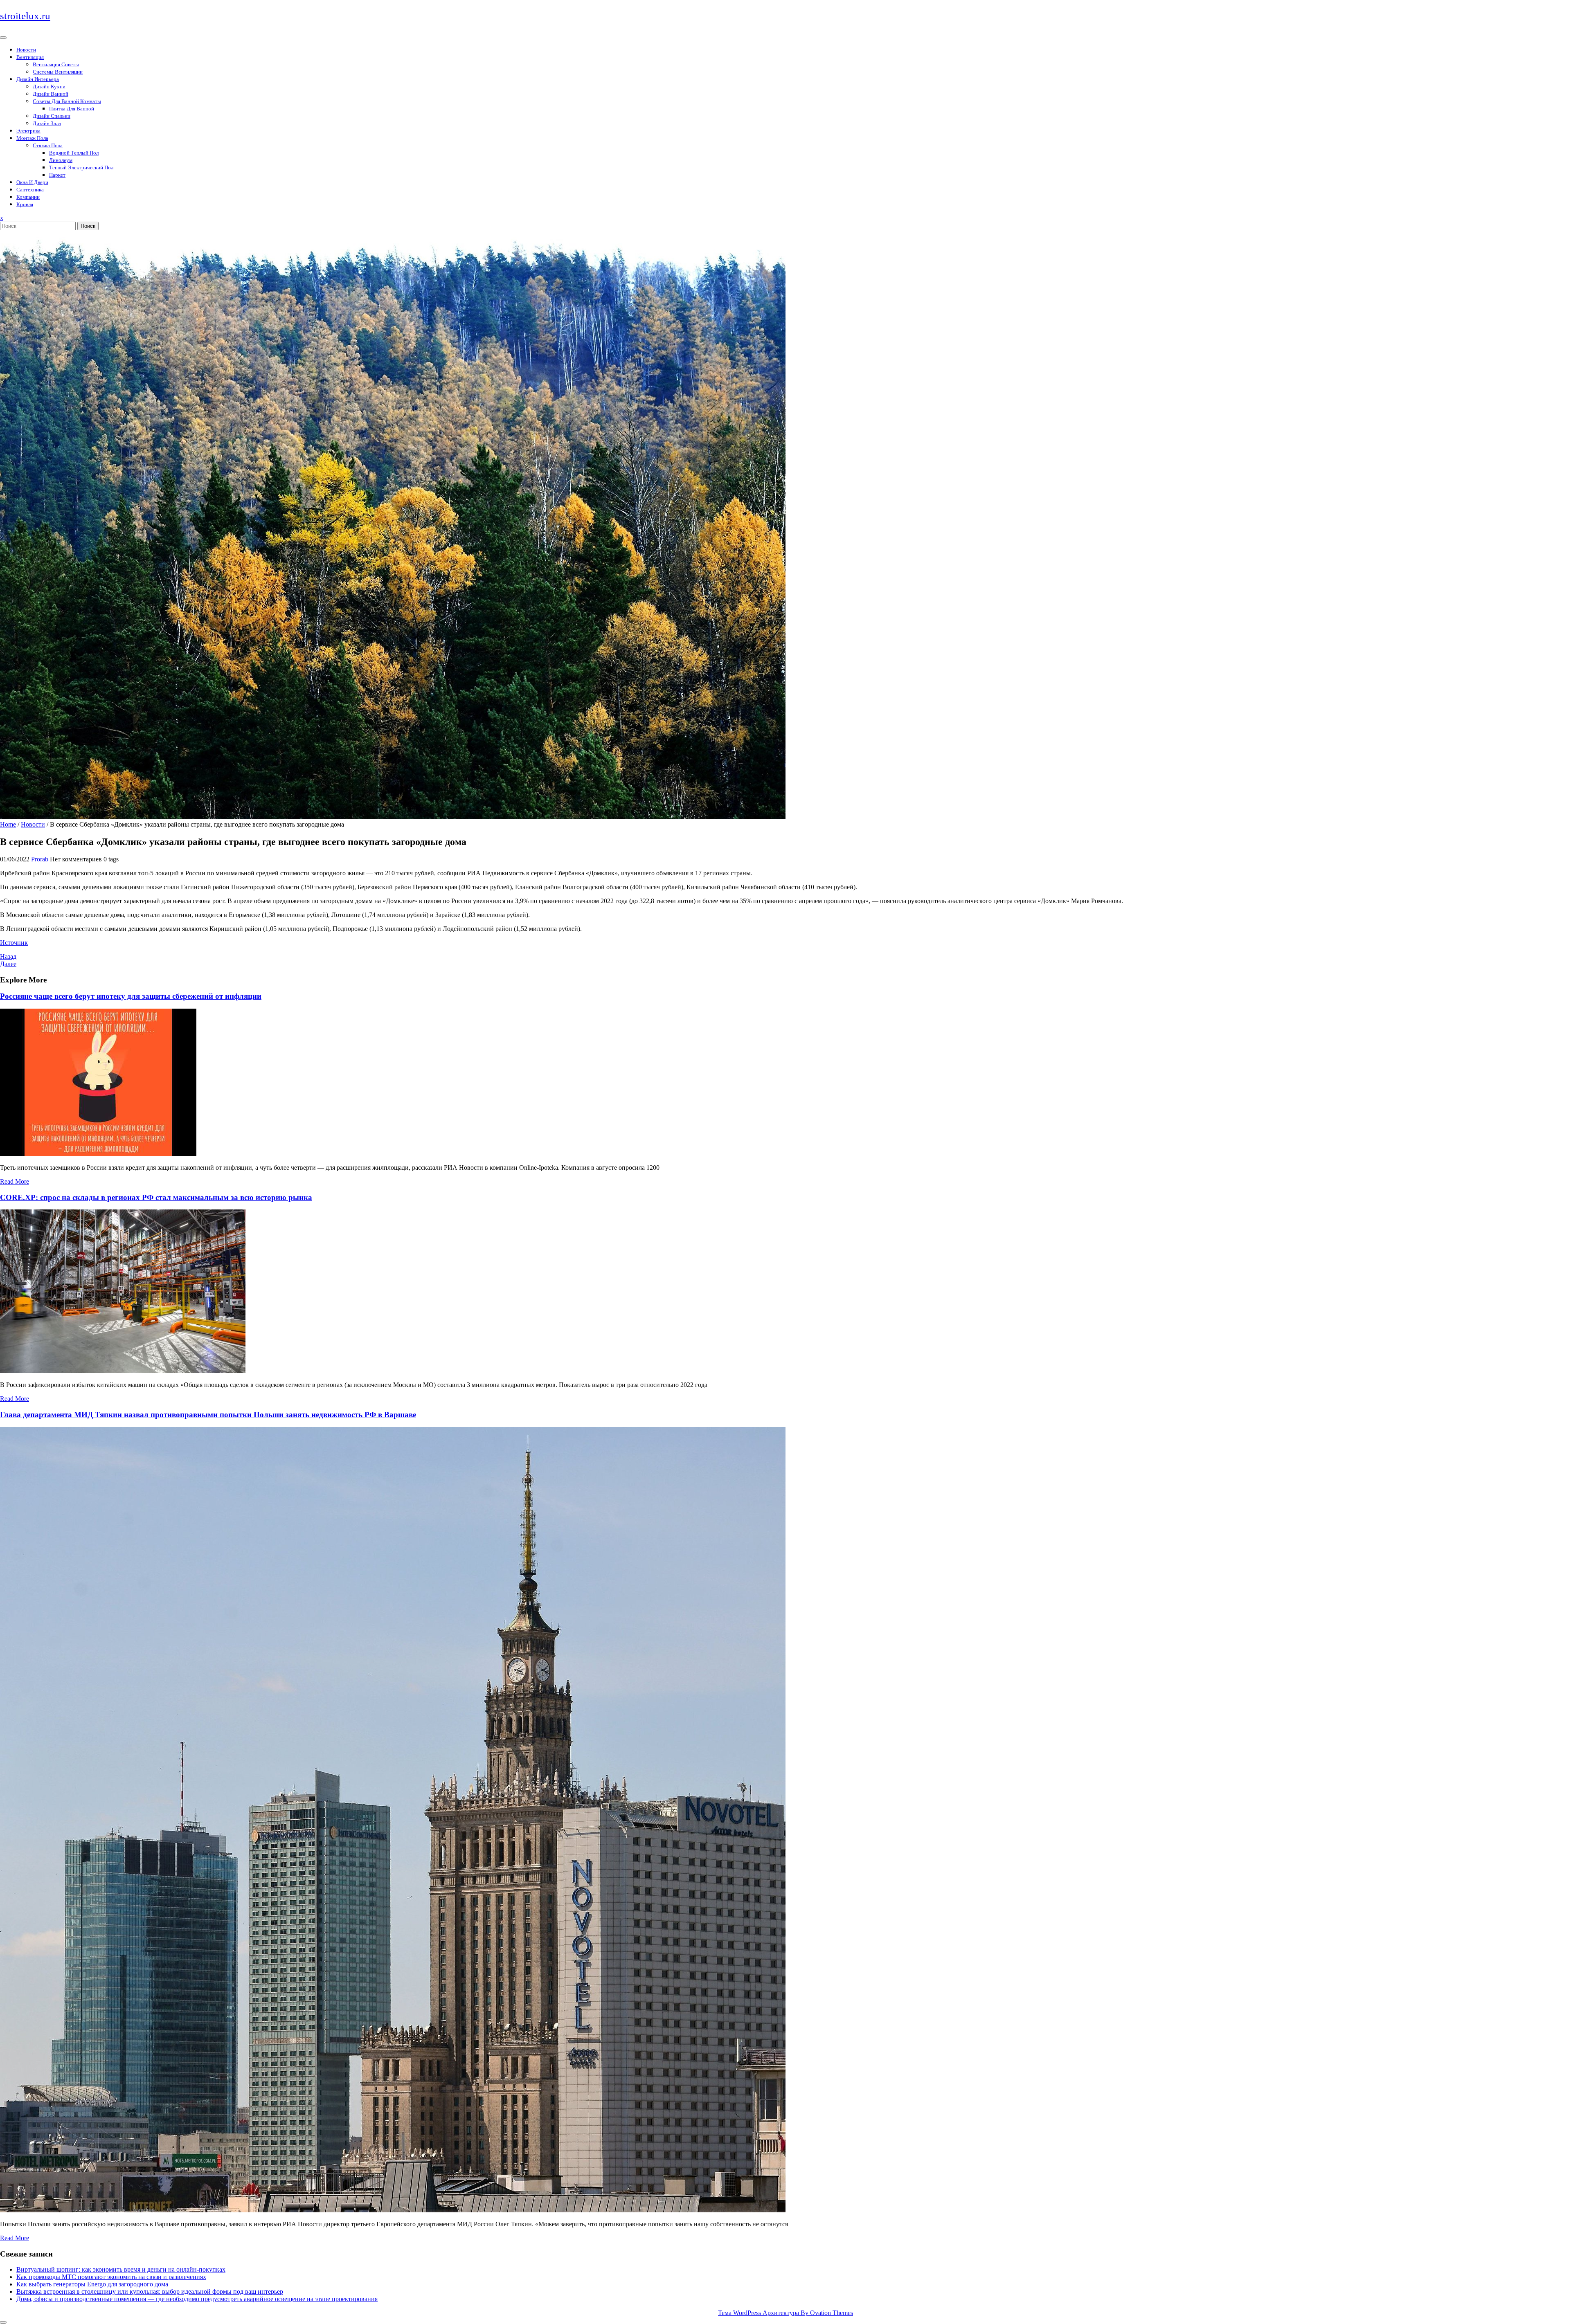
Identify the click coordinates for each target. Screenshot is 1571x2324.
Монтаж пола (32, 138)
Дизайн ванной (51, 94)
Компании (28, 197)
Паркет (57, 175)
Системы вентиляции (58, 72)
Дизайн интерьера (38, 79)
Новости (26, 50)
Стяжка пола (48, 145)
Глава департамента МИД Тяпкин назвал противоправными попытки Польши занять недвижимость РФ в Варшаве (208, 1415)
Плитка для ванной (72, 109)
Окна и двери (32, 182)
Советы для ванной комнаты (67, 101)
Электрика (28, 131)
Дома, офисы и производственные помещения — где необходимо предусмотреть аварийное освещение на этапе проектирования (197, 2299)
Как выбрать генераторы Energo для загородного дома (92, 2284)
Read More (15, 1181)
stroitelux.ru (25, 16)
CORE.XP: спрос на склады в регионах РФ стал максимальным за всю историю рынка (156, 1197)
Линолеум (61, 160)
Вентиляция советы (56, 64)
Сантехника (30, 190)
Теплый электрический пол (81, 167)
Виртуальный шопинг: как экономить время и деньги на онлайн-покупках (121, 2269)
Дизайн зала (47, 123)
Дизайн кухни (49, 87)
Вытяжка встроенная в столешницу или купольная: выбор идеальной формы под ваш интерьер (150, 2291)
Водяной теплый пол (74, 153)
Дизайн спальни (52, 116)
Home (8, 824)
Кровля (25, 204)
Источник (14, 943)
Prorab (40, 859)
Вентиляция (30, 57)
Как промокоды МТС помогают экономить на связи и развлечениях (111, 2277)
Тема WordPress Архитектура (785, 2313)
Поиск (88, 226)
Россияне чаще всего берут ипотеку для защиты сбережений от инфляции (131, 996)
